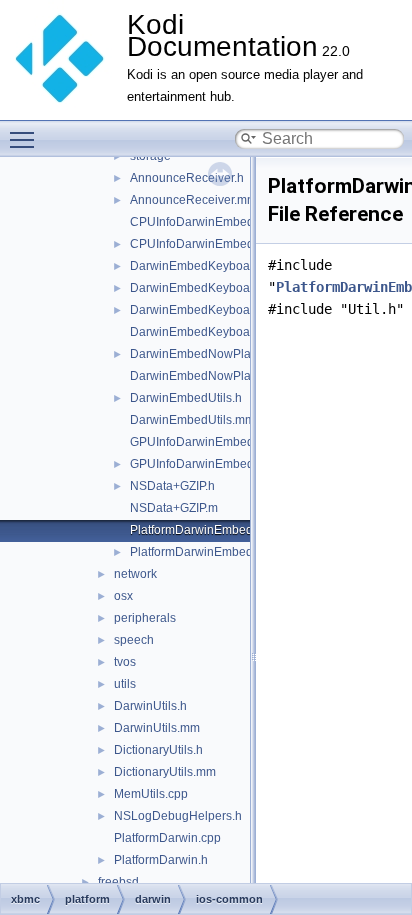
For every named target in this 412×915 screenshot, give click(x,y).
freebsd (118, 882)
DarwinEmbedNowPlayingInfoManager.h (241, 354)
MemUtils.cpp (151, 794)
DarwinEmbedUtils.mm (192, 420)
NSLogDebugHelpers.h (178, 816)
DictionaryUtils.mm (165, 772)
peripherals (145, 618)
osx (123, 596)
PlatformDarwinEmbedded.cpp (213, 530)
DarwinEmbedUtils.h (186, 398)
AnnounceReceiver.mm (193, 200)
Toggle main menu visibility (26, 139)
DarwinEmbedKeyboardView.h (213, 310)
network (135, 574)
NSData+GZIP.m (174, 508)
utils (125, 684)
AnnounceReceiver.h (187, 178)
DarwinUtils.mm (157, 728)
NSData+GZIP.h (172, 486)
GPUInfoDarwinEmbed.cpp (203, 442)
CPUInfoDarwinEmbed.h (197, 244)
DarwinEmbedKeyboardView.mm (220, 332)
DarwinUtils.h (150, 706)
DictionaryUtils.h (158, 750)
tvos (125, 662)
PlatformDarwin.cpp (167, 838)
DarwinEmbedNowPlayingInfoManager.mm (247, 376)
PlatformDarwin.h (161, 860)
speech (134, 640)
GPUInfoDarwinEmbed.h (197, 464)
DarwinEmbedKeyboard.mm (207, 288)
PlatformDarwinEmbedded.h (207, 552)
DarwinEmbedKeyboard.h (200, 266)
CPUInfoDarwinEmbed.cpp (203, 222)
